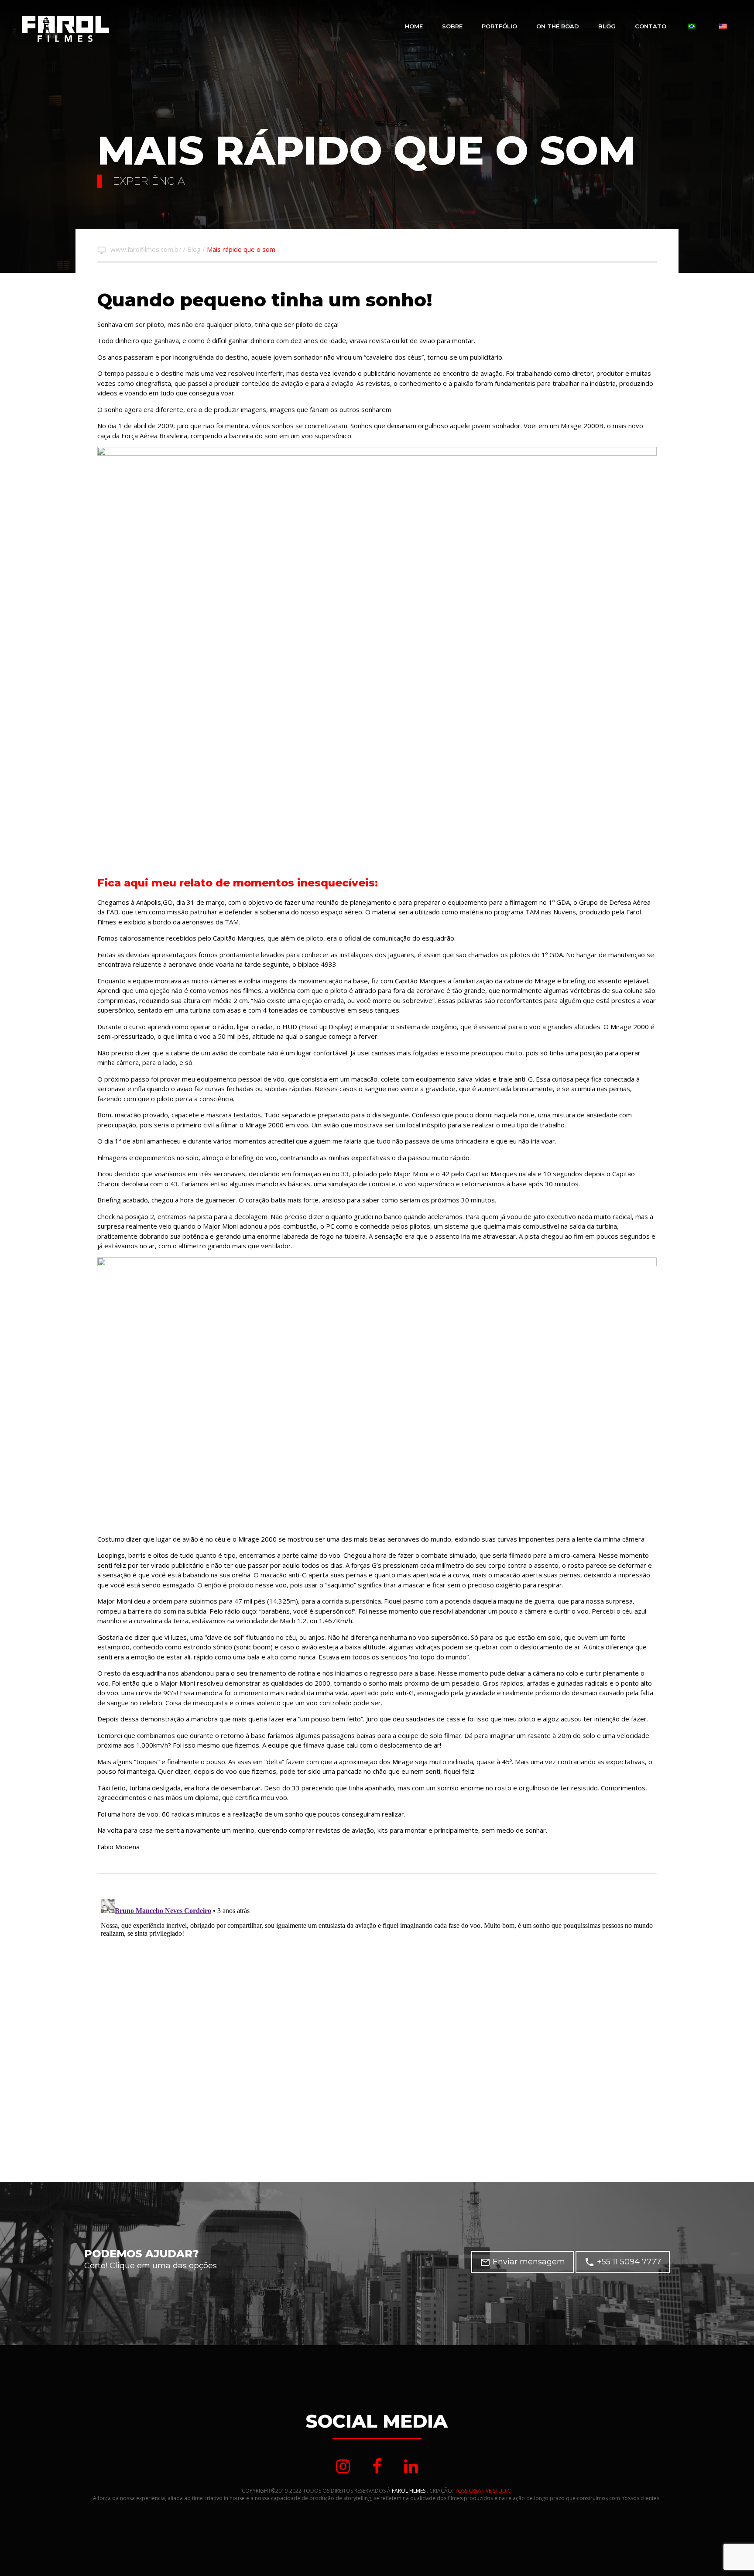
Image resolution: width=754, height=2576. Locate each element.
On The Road (558, 26)
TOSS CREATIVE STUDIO (483, 2491)
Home (414, 26)
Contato (651, 26)
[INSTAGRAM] (343, 2466)
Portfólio (499, 26)
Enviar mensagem (523, 2262)
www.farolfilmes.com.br (146, 249)
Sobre (452, 26)
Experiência (149, 181)
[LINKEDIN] (411, 2466)
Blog (607, 26)
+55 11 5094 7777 (623, 2262)
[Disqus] (377, 2005)
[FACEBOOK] (377, 2466)
